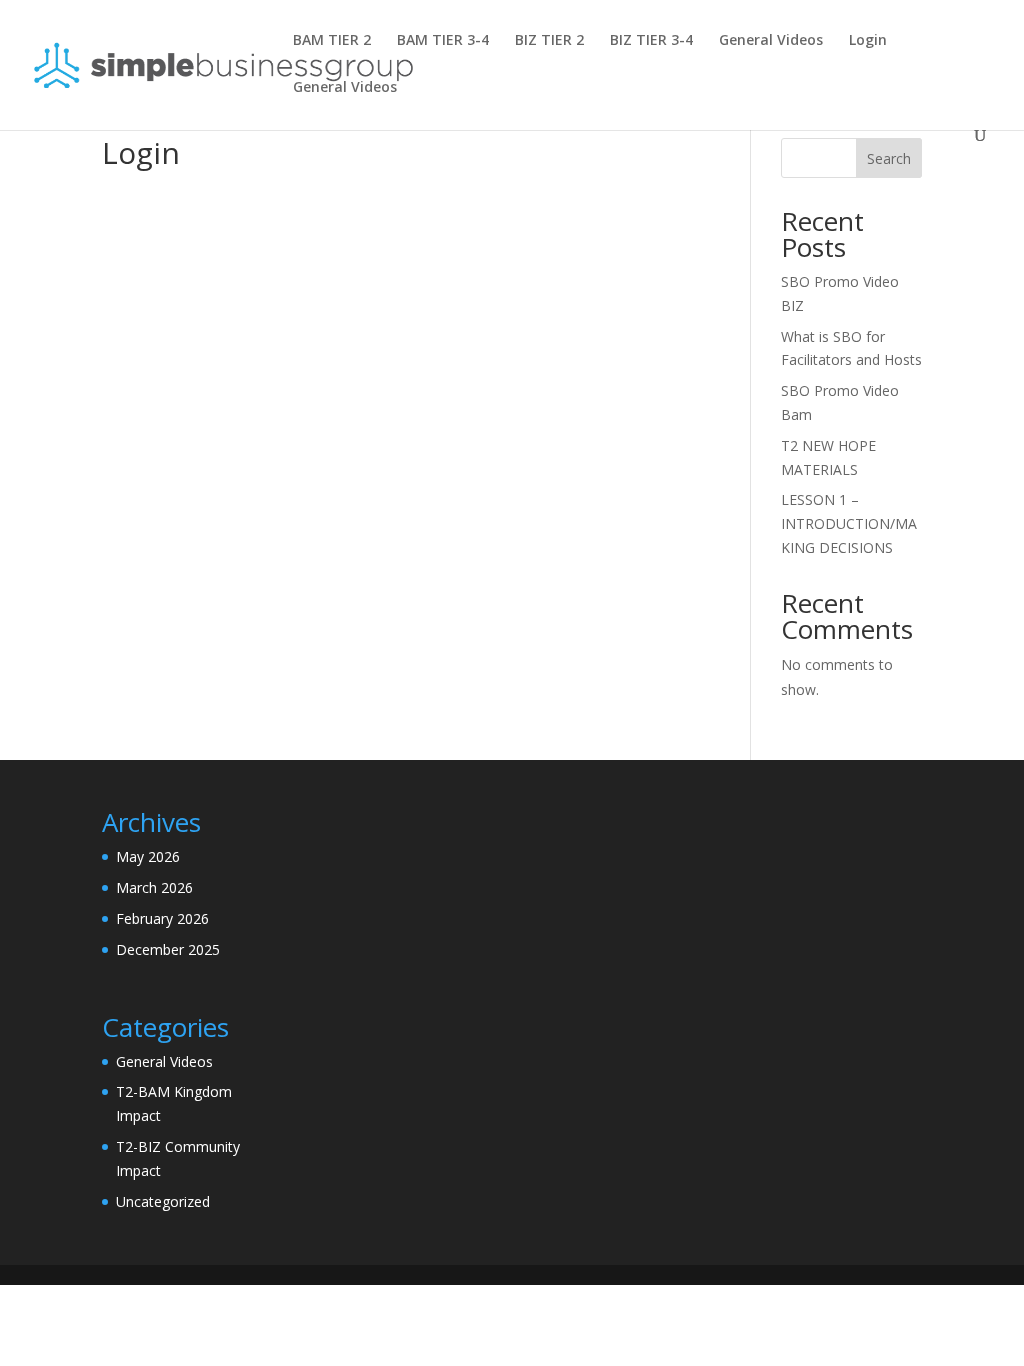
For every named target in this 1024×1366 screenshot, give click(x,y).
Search (889, 158)
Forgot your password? (404, 517)
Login (868, 41)
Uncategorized (163, 1201)
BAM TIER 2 (332, 41)
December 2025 (168, 949)
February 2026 (162, 918)
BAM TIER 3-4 (443, 41)
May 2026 (148, 856)
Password (214, 311)
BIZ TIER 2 (549, 41)
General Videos (771, 41)
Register (521, 457)
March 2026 (154, 887)
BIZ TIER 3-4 (651, 41)
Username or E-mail (251, 224)
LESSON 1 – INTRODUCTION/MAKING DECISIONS (849, 523)
